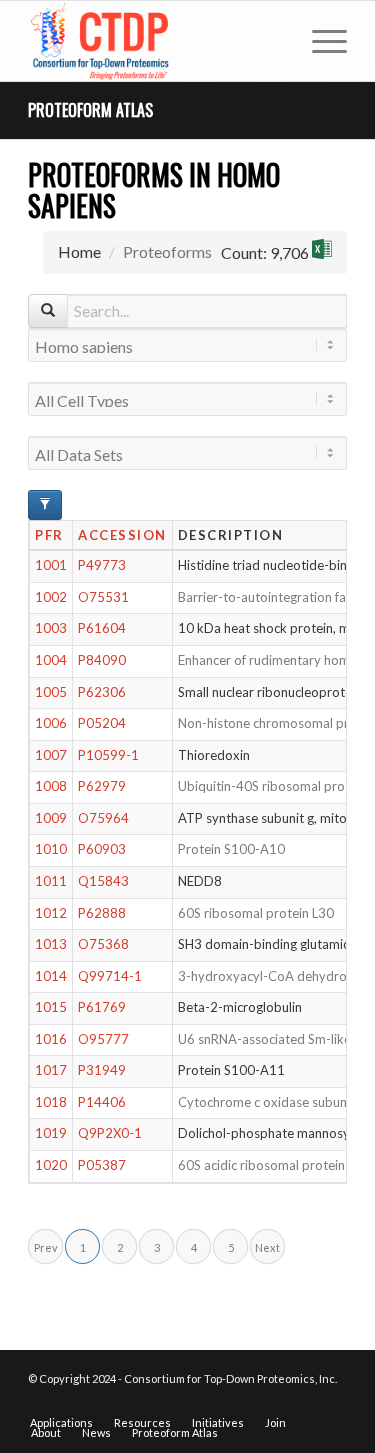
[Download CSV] (322, 252)
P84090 (102, 660)
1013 (51, 944)
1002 (51, 597)
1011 (51, 881)
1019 (51, 1133)
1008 (51, 786)
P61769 (102, 1007)
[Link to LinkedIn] (332, 1402)
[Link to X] (302, 1402)
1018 (51, 1102)
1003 (51, 628)
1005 (51, 692)
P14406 (102, 1102)
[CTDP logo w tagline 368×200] (155, 41)
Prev (46, 1247)
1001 (51, 565)
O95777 (103, 1039)
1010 (51, 849)
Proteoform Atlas (90, 110)
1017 (51, 1070)
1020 (51, 1165)
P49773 (102, 565)
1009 (51, 818)
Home (79, 251)
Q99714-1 (110, 976)
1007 (51, 755)
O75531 (103, 597)
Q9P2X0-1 (110, 1133)
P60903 (102, 849)
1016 (51, 1039)
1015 (51, 1007)
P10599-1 (108, 755)
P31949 (102, 1070)
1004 (51, 660)
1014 (51, 976)
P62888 (102, 913)
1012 (51, 913)
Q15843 (103, 881)
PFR (49, 535)
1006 (51, 723)
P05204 (102, 723)
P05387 (102, 1165)
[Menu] (319, 41)
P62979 (102, 786)
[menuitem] (319, 41)
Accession (122, 535)
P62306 (102, 692)
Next (267, 1247)
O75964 (103, 818)
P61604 (102, 628)
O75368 (103, 944)
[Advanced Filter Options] (45, 505)
